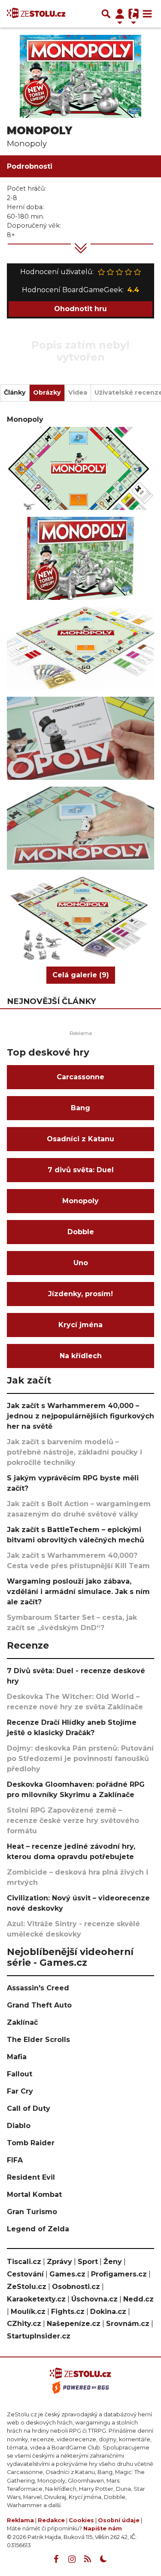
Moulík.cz (28, 2312)
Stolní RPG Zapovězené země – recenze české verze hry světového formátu (73, 1821)
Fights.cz (68, 2312)
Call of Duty (29, 2108)
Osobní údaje (119, 2520)
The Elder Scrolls (38, 2040)
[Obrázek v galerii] (80, 468)
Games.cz (67, 2274)
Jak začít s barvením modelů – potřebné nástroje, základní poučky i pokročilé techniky (74, 1452)
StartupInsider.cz (39, 2336)
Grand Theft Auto (39, 2005)
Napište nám (103, 2528)
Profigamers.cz (119, 2274)
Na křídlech (81, 1356)
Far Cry (20, 2091)
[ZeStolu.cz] (36, 14)
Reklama (20, 2520)
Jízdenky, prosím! (80, 1294)
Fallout (20, 2074)
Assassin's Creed (38, 1988)
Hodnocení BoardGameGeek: (80, 290)
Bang (80, 1108)
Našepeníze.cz (74, 2324)
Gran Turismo (32, 2212)
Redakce (51, 2520)
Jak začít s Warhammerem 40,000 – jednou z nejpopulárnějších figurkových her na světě (80, 1416)
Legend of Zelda (38, 2229)
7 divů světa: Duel (81, 1170)
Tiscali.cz (24, 2262)
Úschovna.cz (94, 2299)
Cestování (25, 2274)
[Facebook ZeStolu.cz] (56, 2559)
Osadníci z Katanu (80, 1139)
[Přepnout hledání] (106, 14)
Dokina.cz (108, 2312)
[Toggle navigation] (147, 14)
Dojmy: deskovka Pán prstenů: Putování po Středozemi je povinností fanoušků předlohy (80, 1759)
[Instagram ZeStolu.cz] (72, 2559)
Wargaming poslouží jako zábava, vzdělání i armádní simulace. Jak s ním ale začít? (78, 1592)
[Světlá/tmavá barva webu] (103, 2559)
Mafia (17, 2057)
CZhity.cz (24, 2324)
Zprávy (59, 2262)
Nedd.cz (138, 2299)
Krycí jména (80, 1325)
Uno (81, 1263)
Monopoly (80, 1201)
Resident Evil (31, 2177)
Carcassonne (80, 1077)
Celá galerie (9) (81, 975)
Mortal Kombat (34, 2195)
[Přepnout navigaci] (120, 14)
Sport (88, 2262)
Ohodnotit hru (80, 309)
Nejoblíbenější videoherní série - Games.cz (70, 1957)
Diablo (19, 2126)
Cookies (81, 2520)
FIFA (15, 2160)
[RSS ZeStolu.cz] (88, 2559)
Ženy (113, 2262)
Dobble (81, 1232)
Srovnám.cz (128, 2324)
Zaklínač (22, 2022)
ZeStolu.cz (27, 2287)
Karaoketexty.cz (36, 2299)
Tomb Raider (31, 2143)
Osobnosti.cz (76, 2287)
